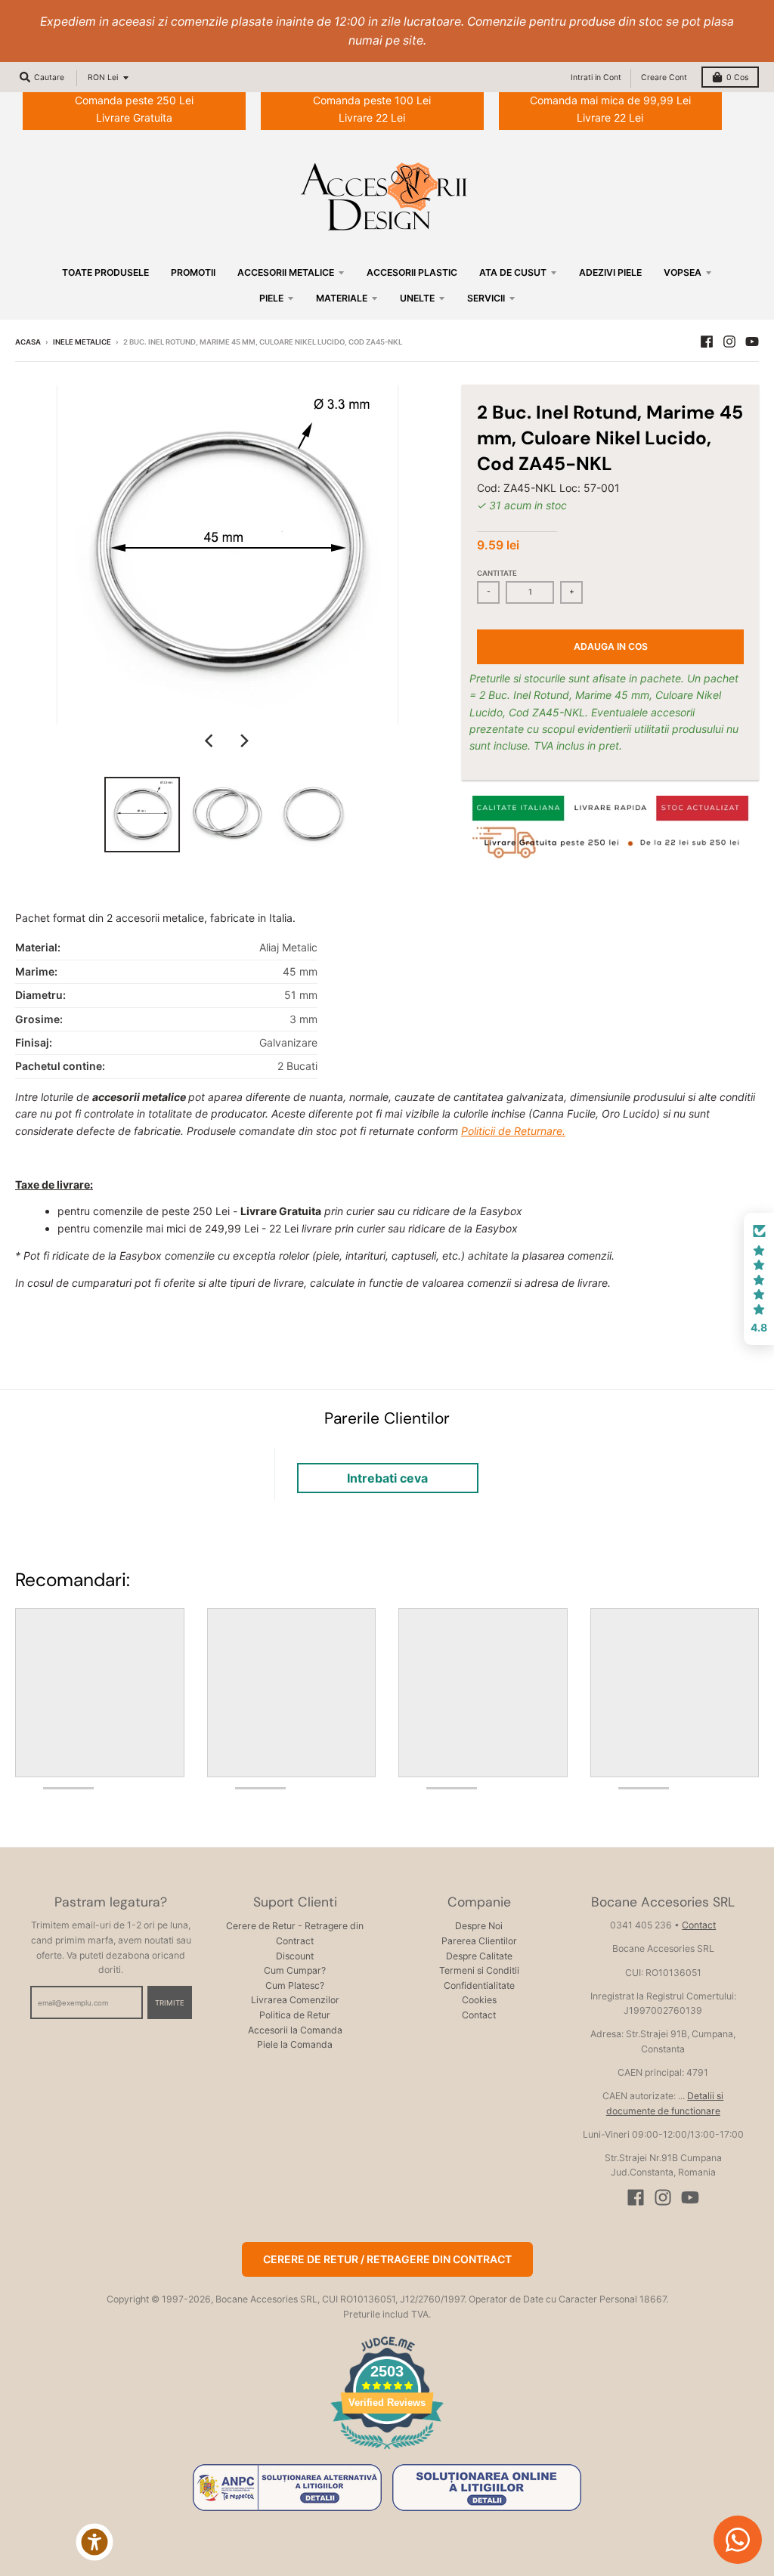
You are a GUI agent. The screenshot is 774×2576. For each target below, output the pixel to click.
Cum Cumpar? (295, 1970)
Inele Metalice (82, 342)
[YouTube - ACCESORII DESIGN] (752, 342)
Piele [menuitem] (271, 298)
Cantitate (497, 573)
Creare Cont (664, 77)
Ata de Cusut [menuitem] (513, 272)
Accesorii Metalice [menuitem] (286, 272)
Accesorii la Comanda (295, 2030)
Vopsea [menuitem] (683, 272)
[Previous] (211, 741)
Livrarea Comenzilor (295, 2000)
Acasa (28, 342)
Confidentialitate (479, 1985)
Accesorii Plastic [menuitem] (412, 272)
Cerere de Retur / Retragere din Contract (387, 2259)
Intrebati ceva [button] (387, 1478)
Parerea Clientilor (479, 1941)
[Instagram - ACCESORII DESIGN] (729, 342)
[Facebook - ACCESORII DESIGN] (707, 342)
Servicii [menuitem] (486, 298)
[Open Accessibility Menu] (94, 2542)
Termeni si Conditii (479, 1970)
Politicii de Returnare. (513, 1131)
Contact (479, 2015)
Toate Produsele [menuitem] (105, 272)
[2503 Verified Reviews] (387, 2452)
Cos (737, 77)
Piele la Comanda (295, 2044)
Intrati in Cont (596, 77)
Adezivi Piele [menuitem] (610, 272)
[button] (759, 1279)
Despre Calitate (479, 1956)
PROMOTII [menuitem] (193, 272)
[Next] (244, 741)
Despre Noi (479, 1926)
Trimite (170, 2003)
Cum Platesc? (295, 1985)
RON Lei (103, 77)
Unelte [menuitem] (417, 298)
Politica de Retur (295, 2015)
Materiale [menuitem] (342, 298)
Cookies (479, 2000)
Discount (295, 1956)
